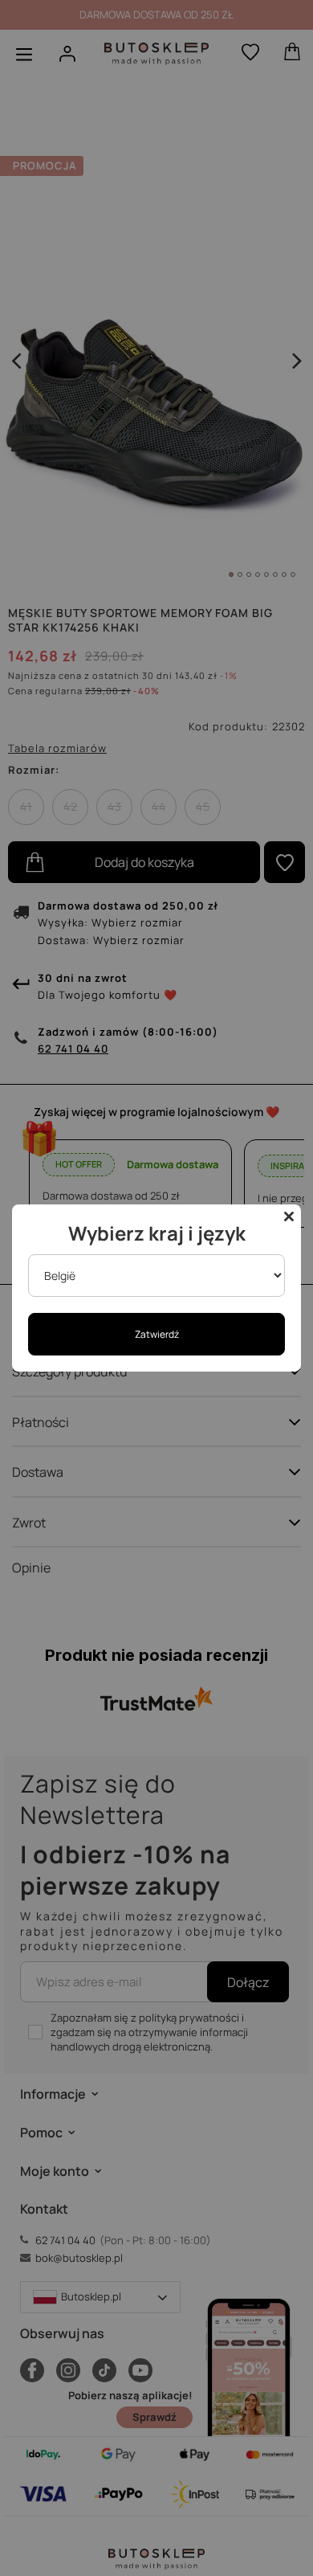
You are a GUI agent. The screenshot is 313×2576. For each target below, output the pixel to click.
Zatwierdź (157, 1334)
